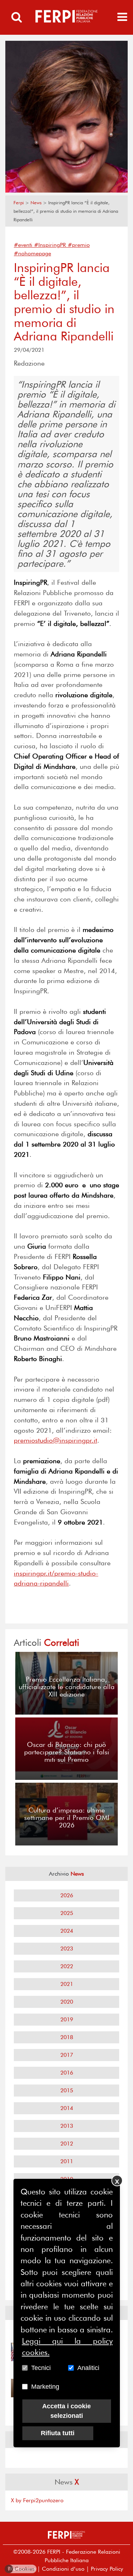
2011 (67, 2161)
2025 (67, 1913)
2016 (67, 2073)
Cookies (21, 2569)
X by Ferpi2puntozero (37, 2500)
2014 (67, 2108)
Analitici (88, 2368)
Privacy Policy (107, 2569)
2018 (67, 2037)
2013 (67, 2126)
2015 (67, 2090)
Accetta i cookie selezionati (66, 2411)
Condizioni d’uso (63, 2569)
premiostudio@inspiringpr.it (56, 1440)
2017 (67, 2055)
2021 (67, 1984)
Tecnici (41, 2368)
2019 (67, 2019)
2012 (67, 2144)
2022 (67, 1966)
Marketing (45, 2387)
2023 (67, 1948)
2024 (67, 1931)
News (36, 203)
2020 (67, 2002)
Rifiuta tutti (58, 2433)
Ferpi (19, 203)
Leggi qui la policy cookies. (67, 2347)
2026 (67, 1895)
